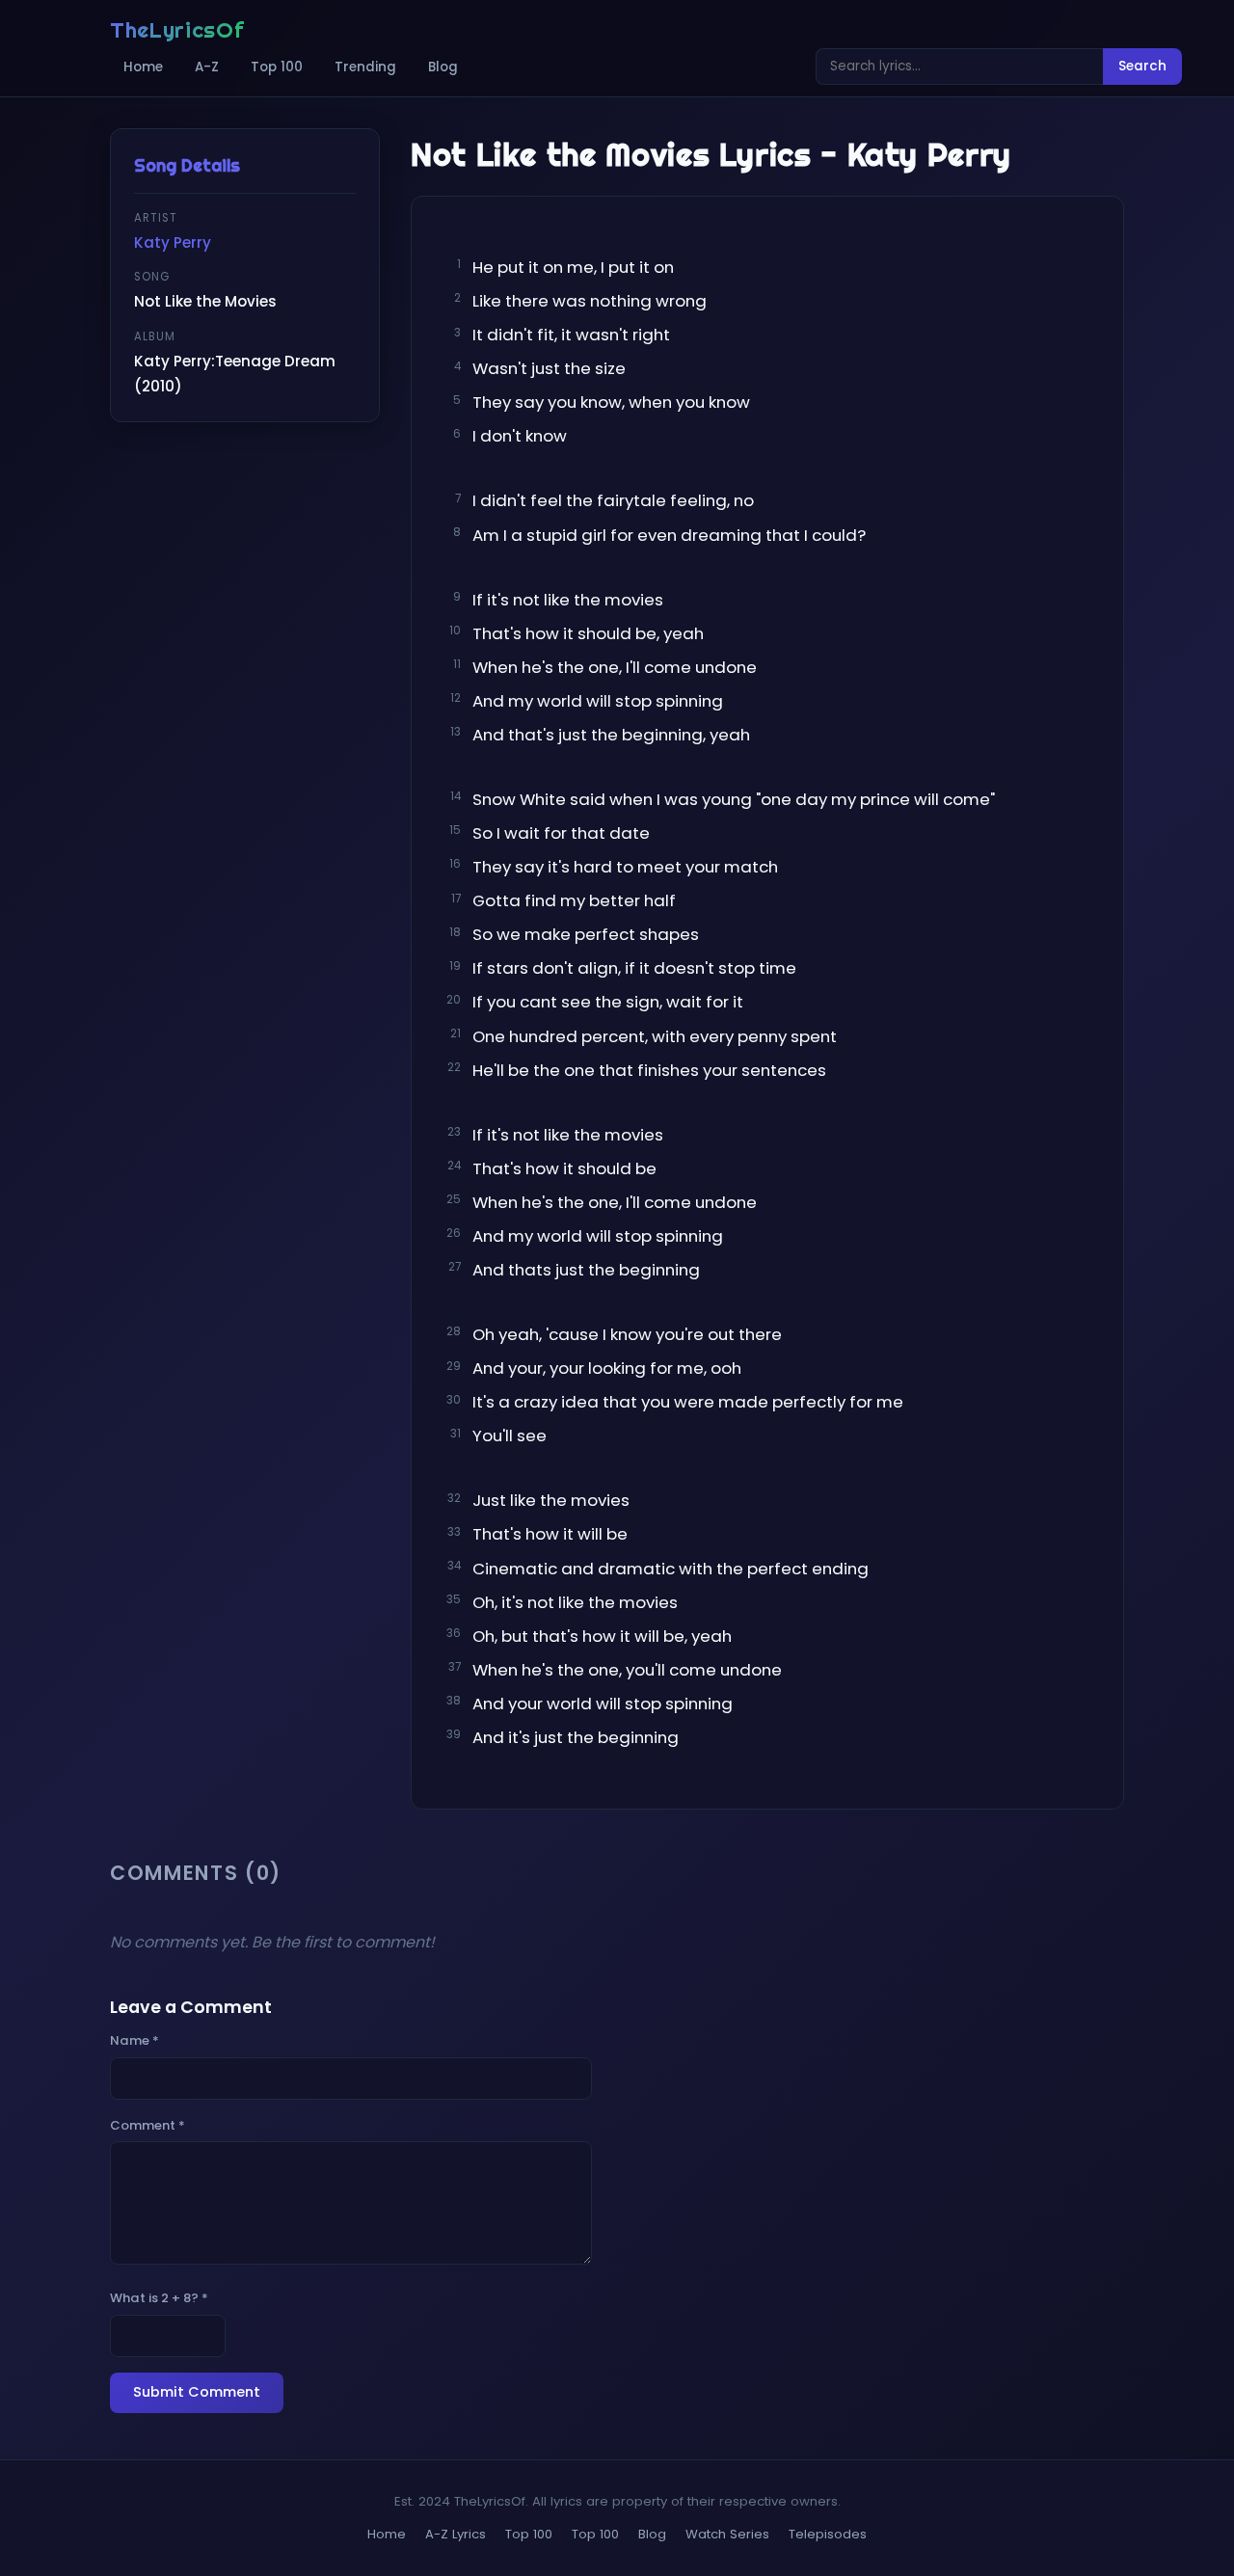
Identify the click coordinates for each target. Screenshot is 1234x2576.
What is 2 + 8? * (159, 2298)
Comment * (148, 2125)
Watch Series (727, 2534)
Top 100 (277, 67)
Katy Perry (173, 242)
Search (1142, 66)
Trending (365, 67)
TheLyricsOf (177, 30)
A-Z (207, 67)
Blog (443, 67)
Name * (134, 2040)
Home (143, 67)
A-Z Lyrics (456, 2534)
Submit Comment (197, 2392)
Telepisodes (828, 2534)
